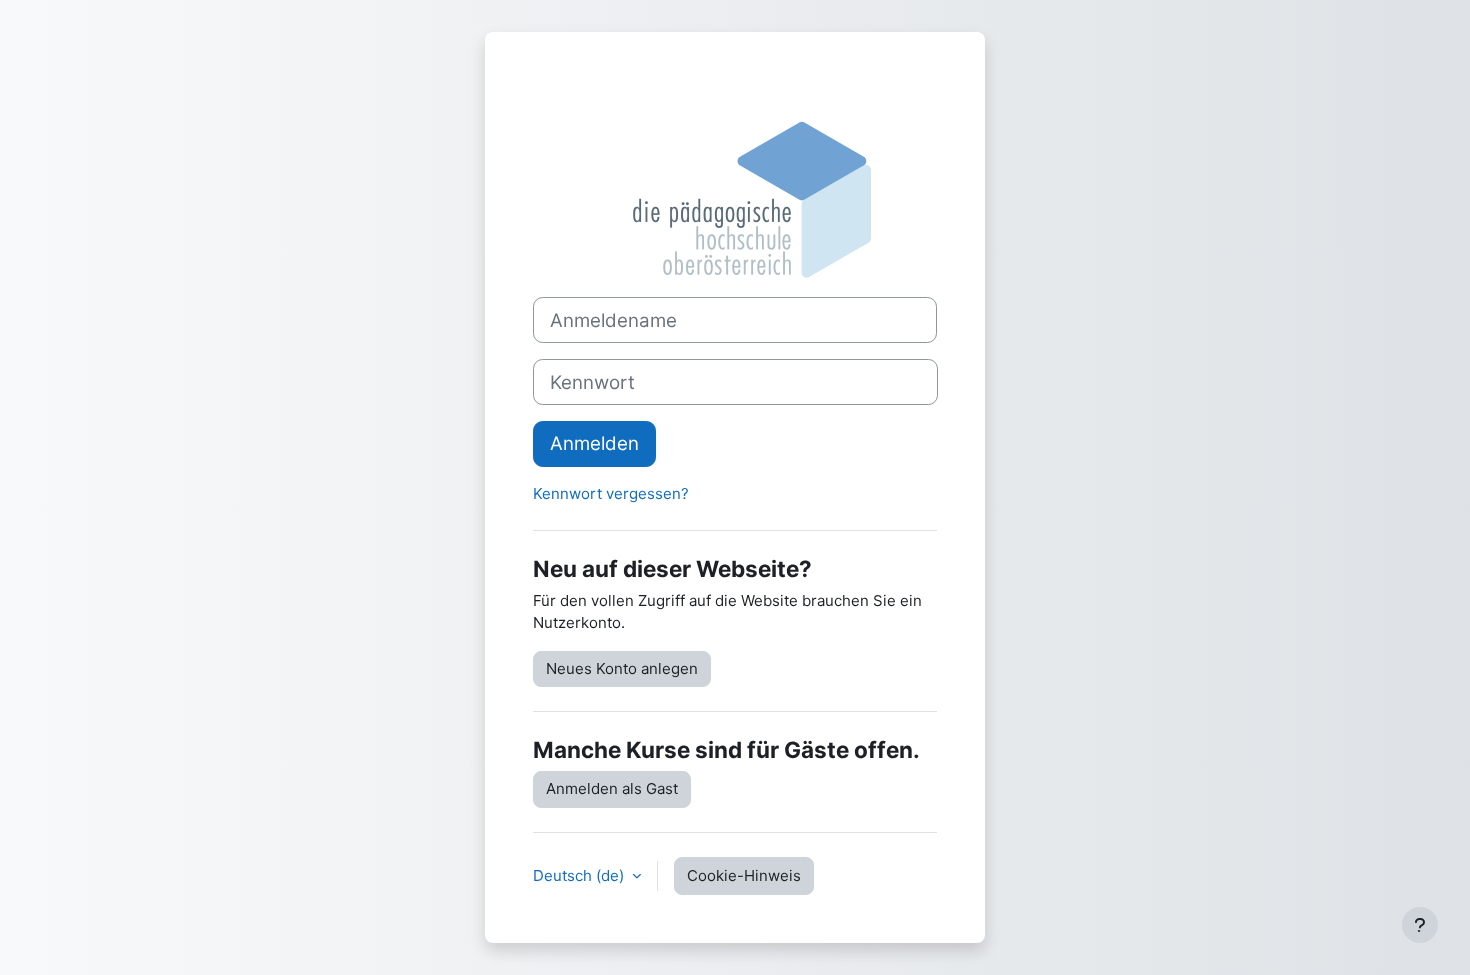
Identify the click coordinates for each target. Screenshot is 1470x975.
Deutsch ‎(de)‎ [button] (580, 875)
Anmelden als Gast (612, 788)
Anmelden (594, 443)
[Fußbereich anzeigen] (1420, 925)
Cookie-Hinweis (744, 875)
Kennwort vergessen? (611, 493)
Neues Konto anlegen (622, 668)
